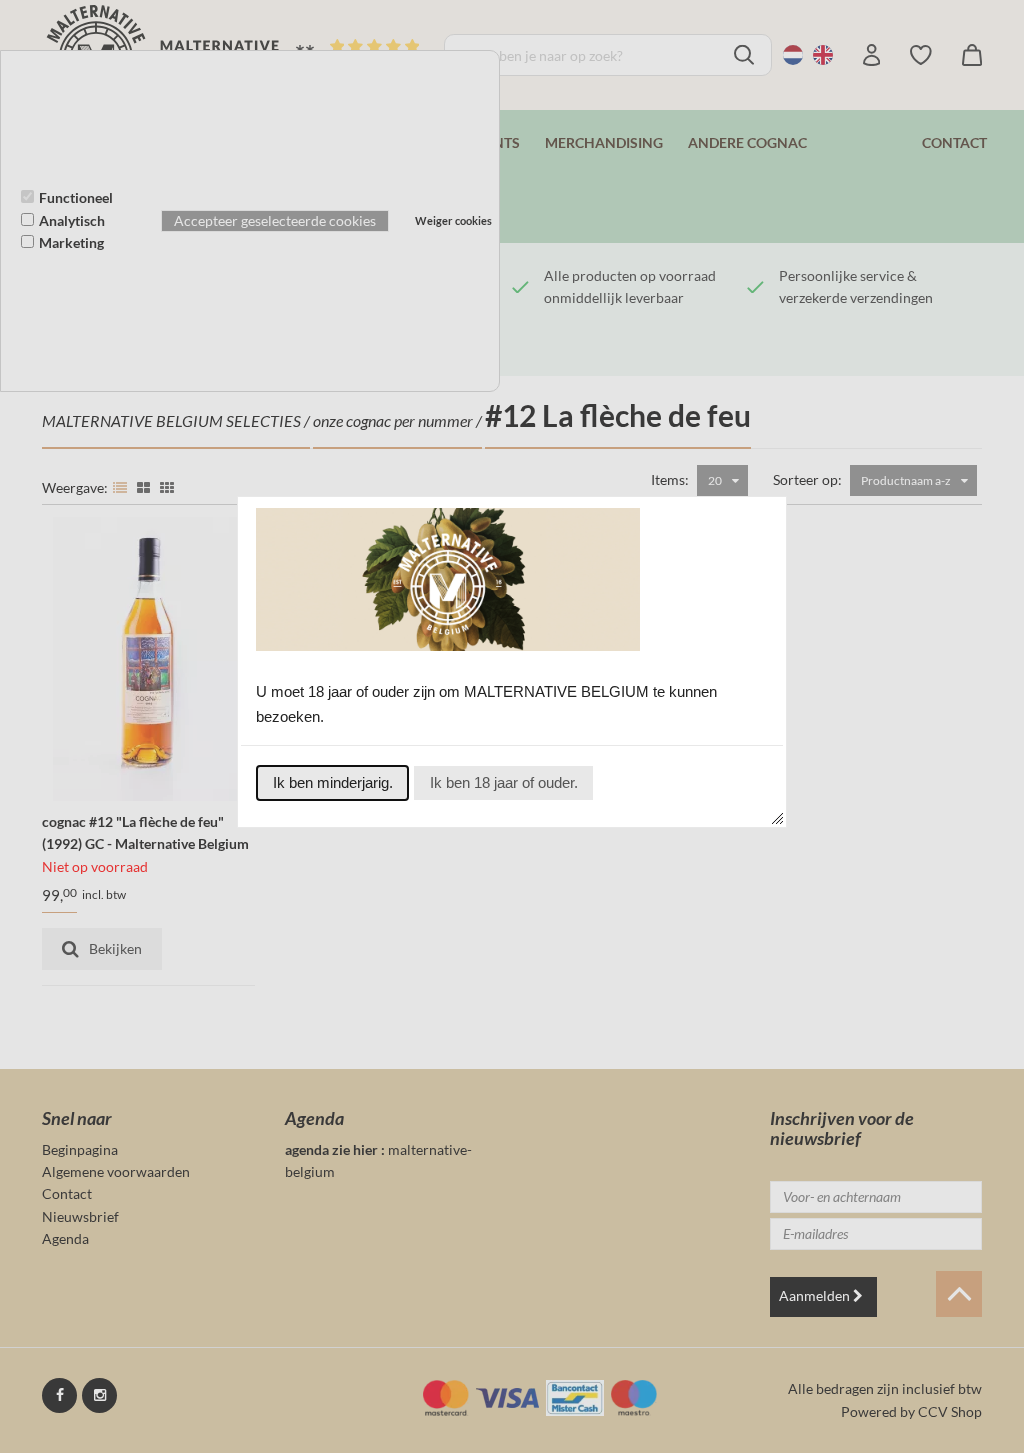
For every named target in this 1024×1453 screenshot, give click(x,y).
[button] (332, 783)
